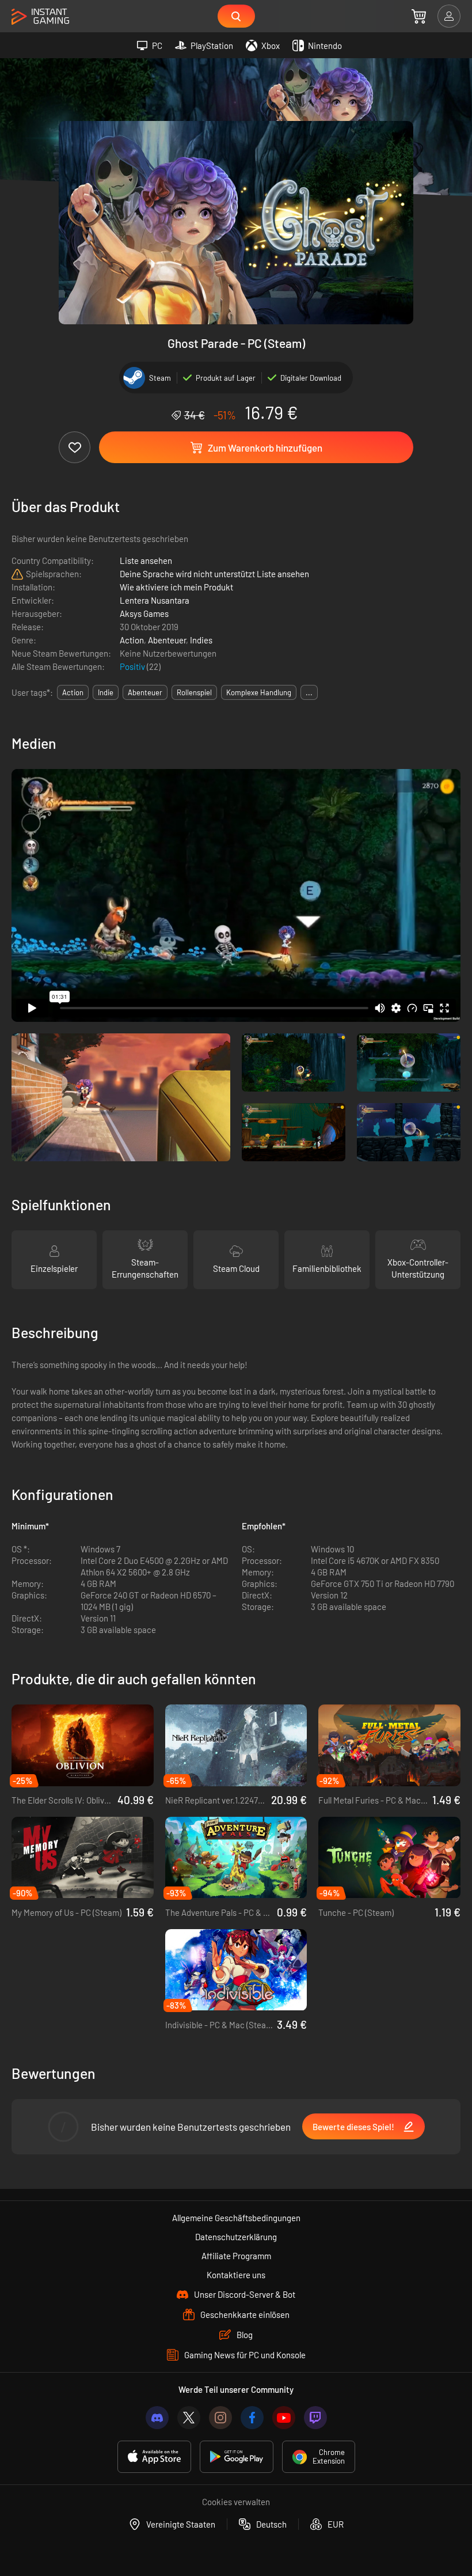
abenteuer (145, 692)
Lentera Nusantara (155, 600)
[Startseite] (40, 17)
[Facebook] (252, 2418)
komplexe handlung (259, 692)
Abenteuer (167, 640)
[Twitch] (315, 2418)
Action (132, 640)
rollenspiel (194, 692)
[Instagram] (220, 2418)
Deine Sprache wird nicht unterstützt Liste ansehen (214, 574)
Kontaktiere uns (236, 2275)
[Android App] (237, 2457)
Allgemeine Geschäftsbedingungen (236, 2218)
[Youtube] (284, 2418)
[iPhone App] (154, 2457)
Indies (201, 640)
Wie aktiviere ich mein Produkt (176, 587)
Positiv (133, 666)
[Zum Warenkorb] (419, 16)
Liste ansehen (146, 560)
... (309, 692)
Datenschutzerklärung (236, 2237)
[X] (189, 2418)
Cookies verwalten (236, 2502)
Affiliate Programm (236, 2256)
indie (106, 692)
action (73, 692)
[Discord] (157, 2418)
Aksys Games (144, 613)
